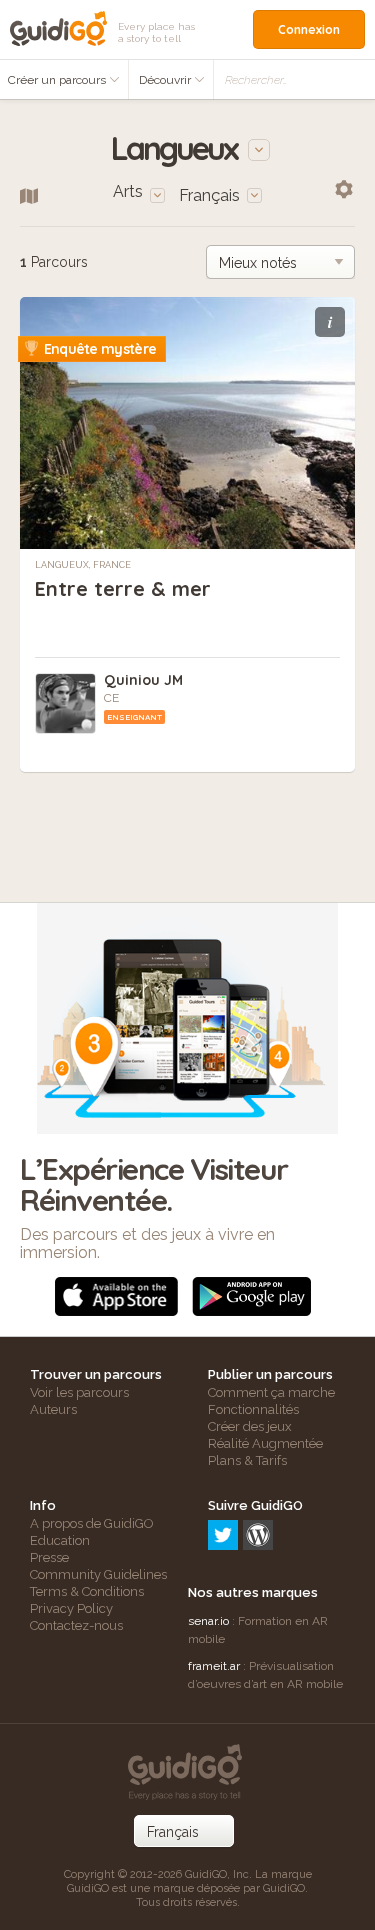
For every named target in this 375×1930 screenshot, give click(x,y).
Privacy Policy (71, 1608)
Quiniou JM (143, 680)
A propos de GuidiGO (92, 1523)
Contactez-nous (76, 1625)
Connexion (309, 29)
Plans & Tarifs (247, 1460)
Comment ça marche (271, 1392)
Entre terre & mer (123, 588)
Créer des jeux (250, 1426)
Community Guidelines (98, 1574)
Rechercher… (256, 80)
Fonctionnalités (253, 1409)
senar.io (208, 1621)
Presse (49, 1557)
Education (60, 1540)
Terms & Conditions (87, 1591)
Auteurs (53, 1409)
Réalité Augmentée (265, 1443)
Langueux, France (83, 565)
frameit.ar (214, 1666)
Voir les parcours (79, 1392)
